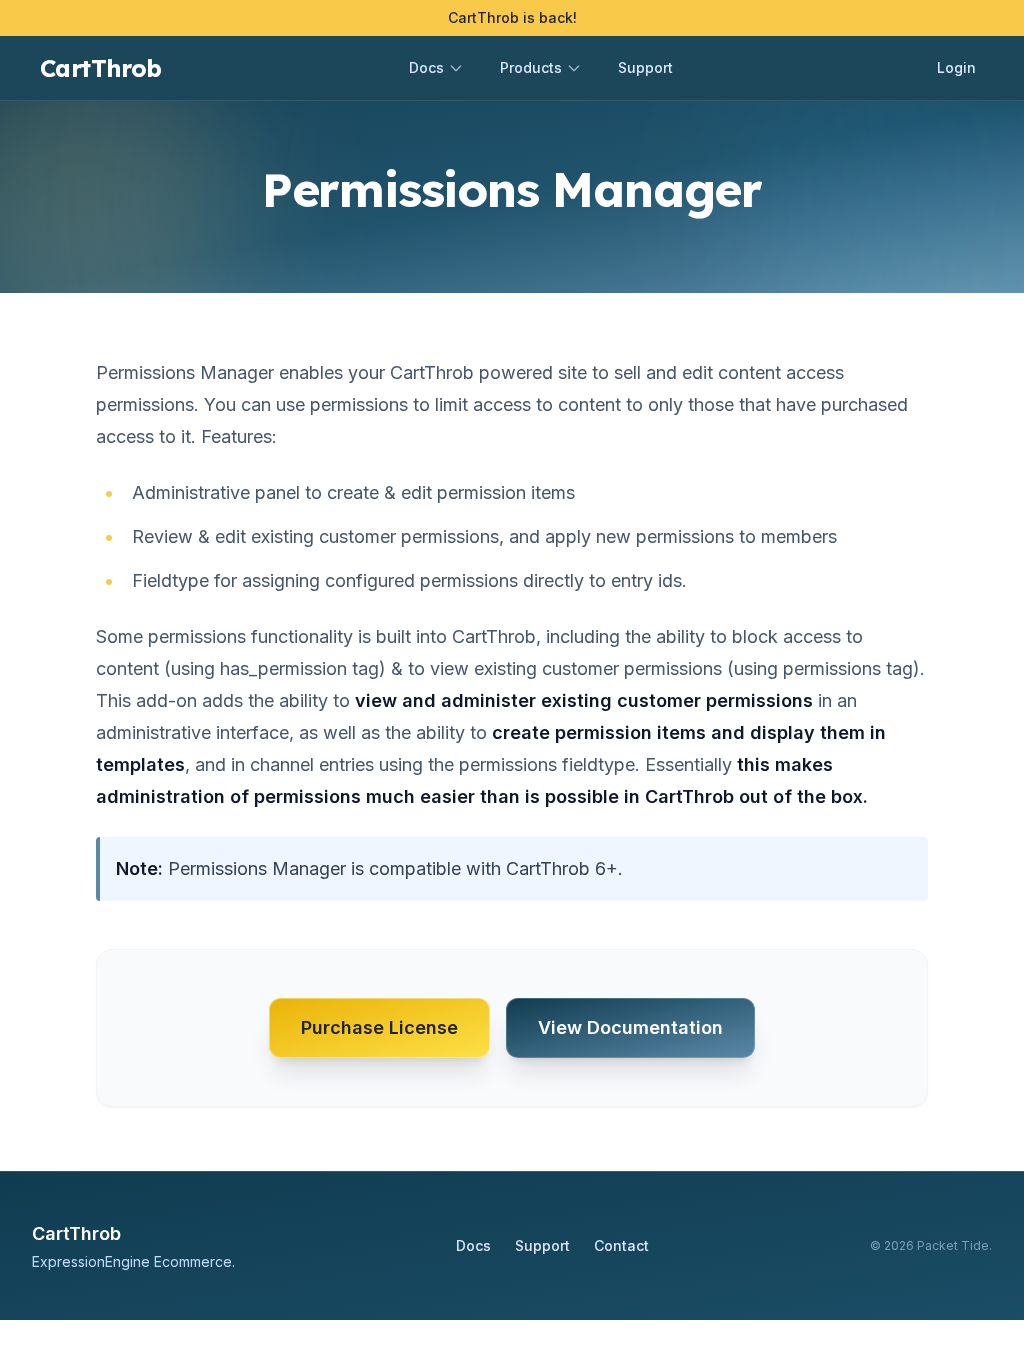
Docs (473, 1245)
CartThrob (101, 68)
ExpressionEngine (91, 1261)
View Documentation (630, 1027)
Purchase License (379, 1027)
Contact (621, 1245)
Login (956, 67)
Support (645, 67)
